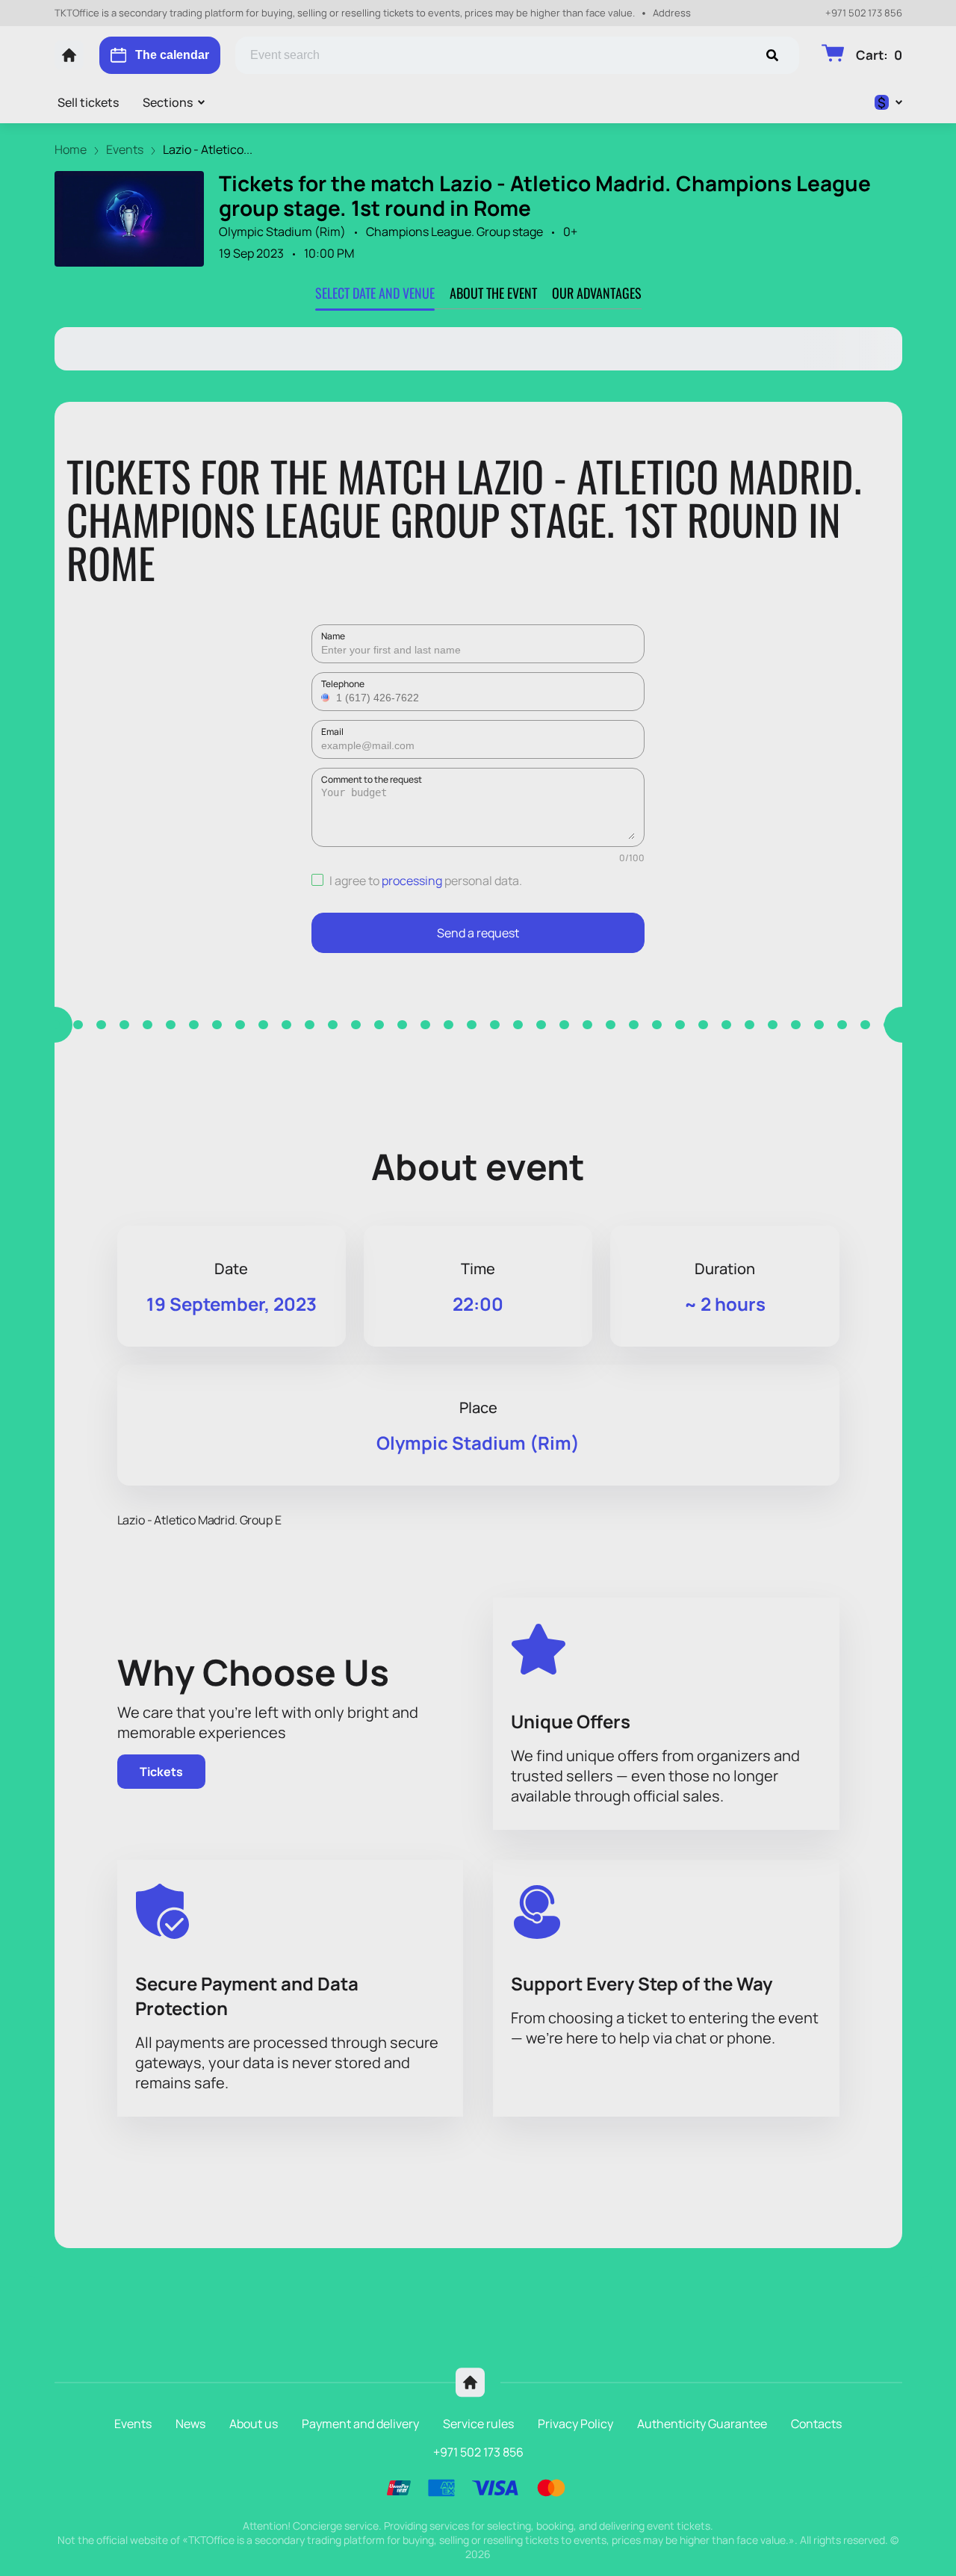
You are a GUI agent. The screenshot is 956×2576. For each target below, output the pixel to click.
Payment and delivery (360, 2424)
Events (133, 2424)
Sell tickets (88, 102)
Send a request (478, 933)
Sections (168, 102)
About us (254, 2424)
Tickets (161, 1772)
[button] (327, 698)
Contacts (816, 2424)
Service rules (478, 2424)
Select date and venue (375, 293)
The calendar (172, 55)
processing (412, 881)
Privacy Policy (575, 2424)
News (190, 2424)
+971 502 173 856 (864, 13)
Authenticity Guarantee (702, 2424)
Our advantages (597, 293)
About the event (493, 293)
